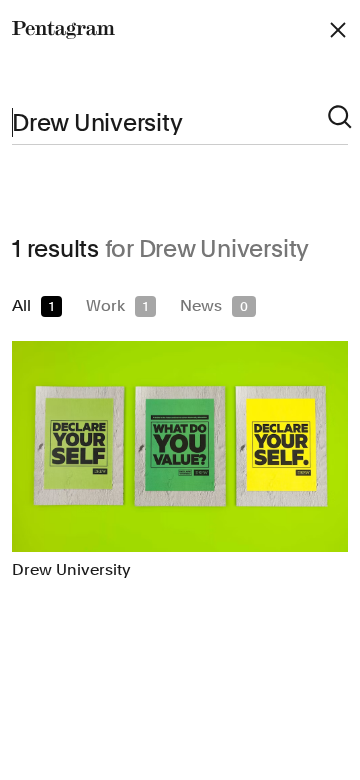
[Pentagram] (63, 30)
